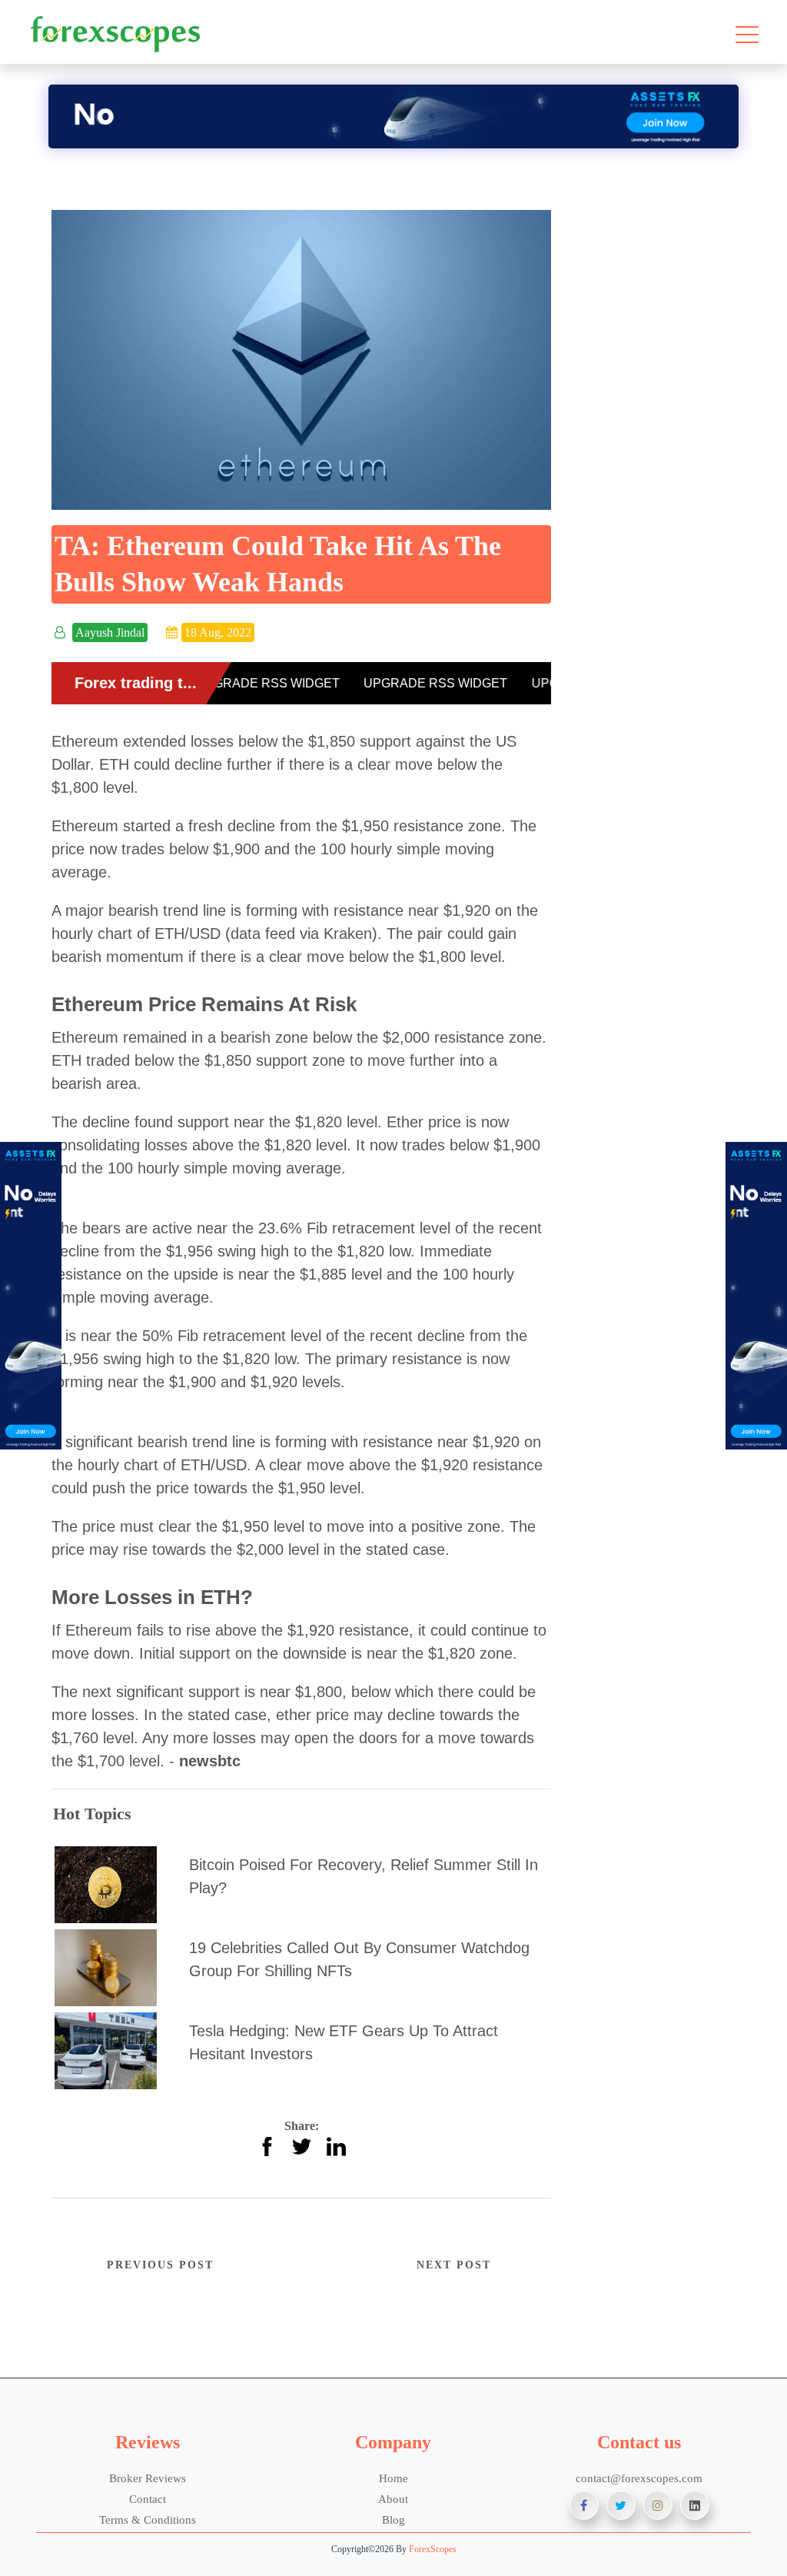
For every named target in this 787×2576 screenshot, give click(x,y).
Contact (148, 2499)
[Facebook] (584, 2505)
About (393, 2499)
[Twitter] (621, 2505)
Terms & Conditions (148, 2519)
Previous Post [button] (160, 2265)
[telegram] (695, 2505)
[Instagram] (658, 2505)
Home (393, 2478)
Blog (393, 2519)
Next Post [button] (454, 2265)
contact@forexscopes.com (639, 2478)
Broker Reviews (148, 2478)
